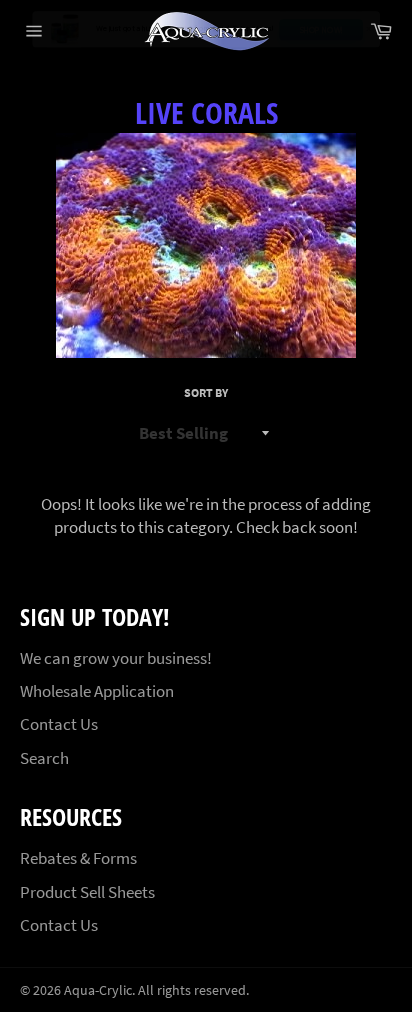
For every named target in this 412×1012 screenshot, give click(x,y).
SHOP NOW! (321, 30)
